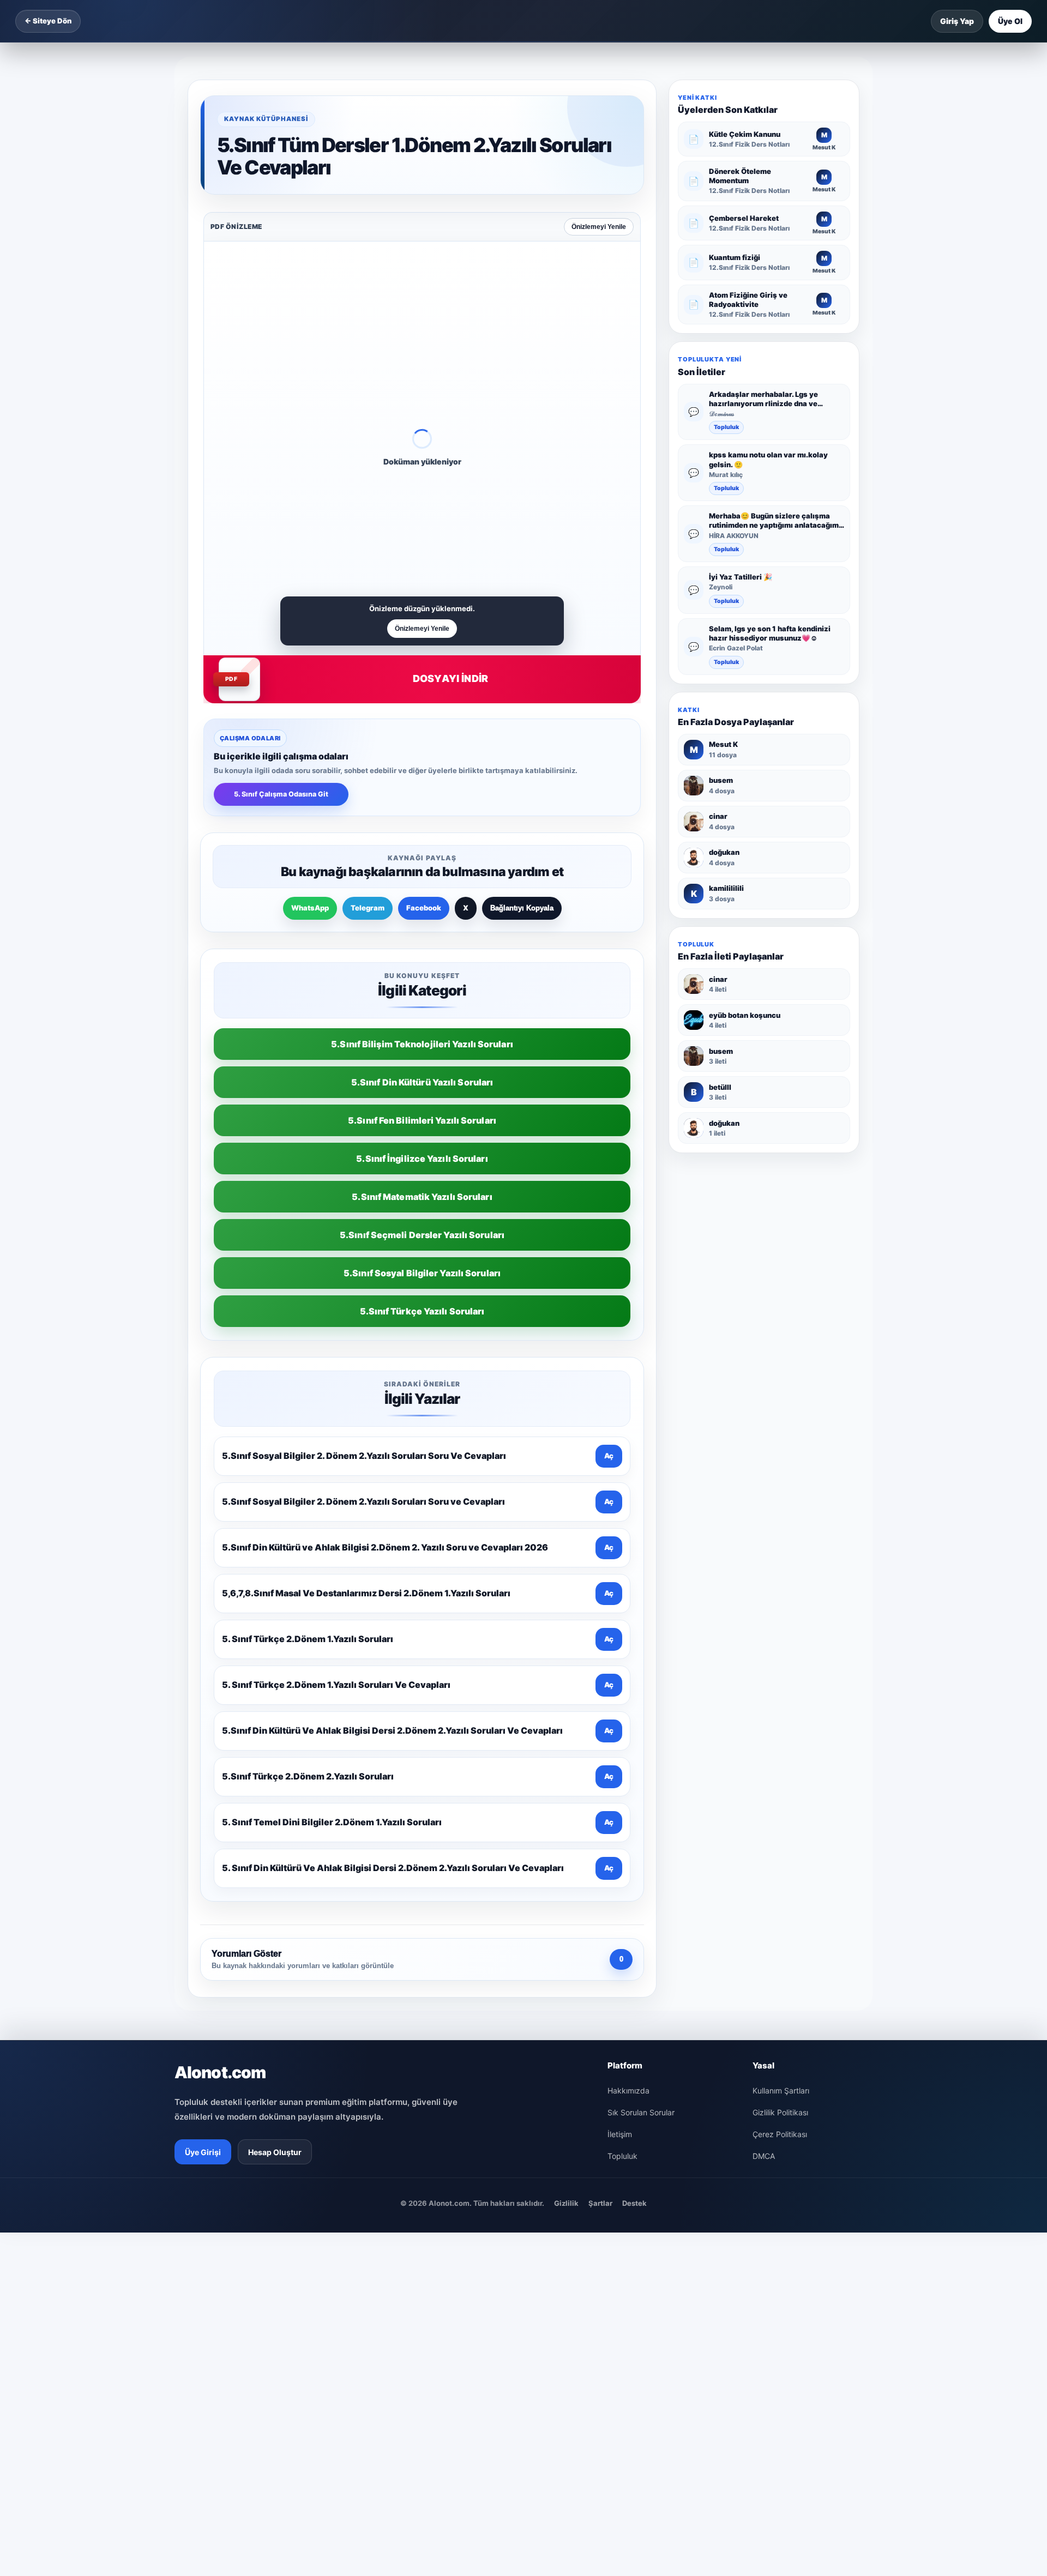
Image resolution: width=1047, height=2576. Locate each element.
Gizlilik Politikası (780, 2112)
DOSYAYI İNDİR (450, 678)
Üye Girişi (203, 2152)
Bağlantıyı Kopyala (522, 908)
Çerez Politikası (780, 2134)
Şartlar (600, 2203)
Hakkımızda (628, 2091)
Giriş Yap (957, 21)
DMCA (764, 2156)
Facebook (424, 908)
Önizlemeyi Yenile (599, 227)
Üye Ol (1010, 21)
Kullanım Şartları (781, 2091)
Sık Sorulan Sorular (641, 2112)
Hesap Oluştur (275, 2152)
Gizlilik (566, 2203)
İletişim (620, 2134)
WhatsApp (310, 908)
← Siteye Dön (48, 21)
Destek (634, 2203)
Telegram (368, 908)
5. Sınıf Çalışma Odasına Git (281, 794)
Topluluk (726, 428)
